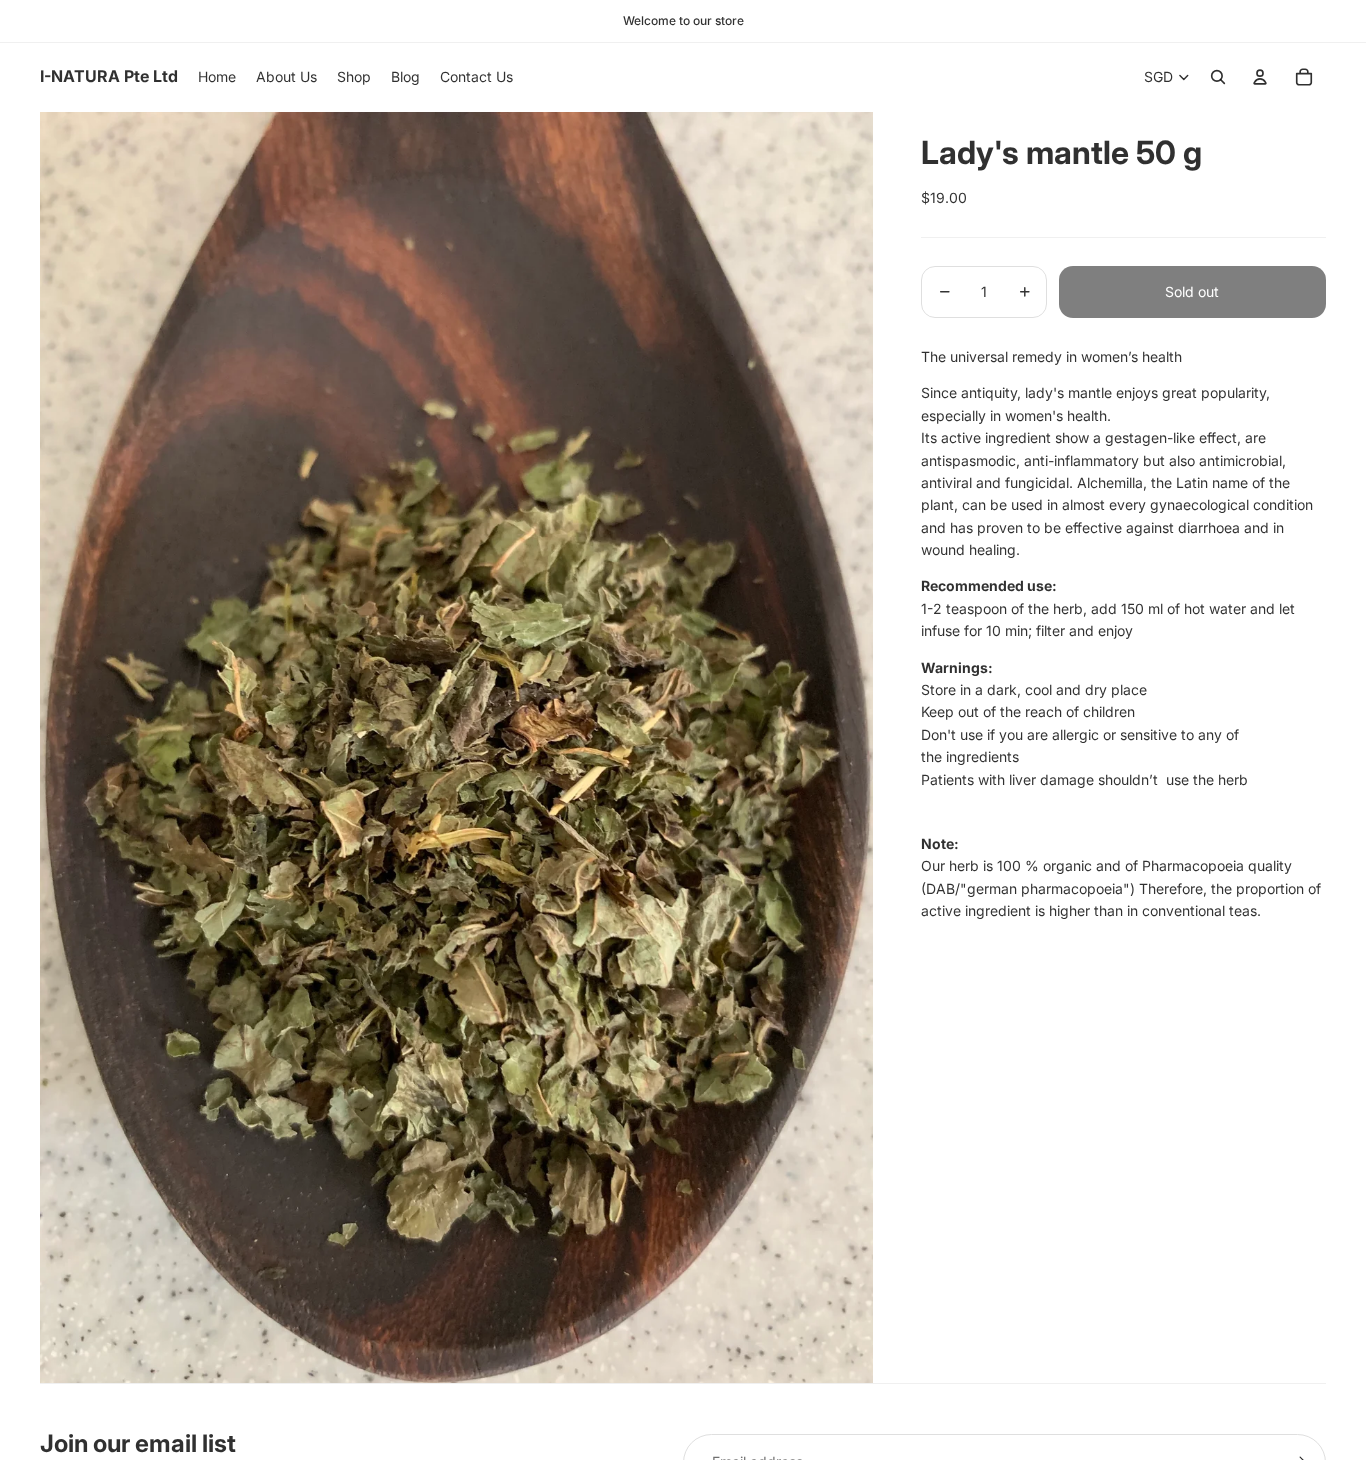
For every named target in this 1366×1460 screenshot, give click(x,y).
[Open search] (1218, 77)
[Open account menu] (1260, 77)
